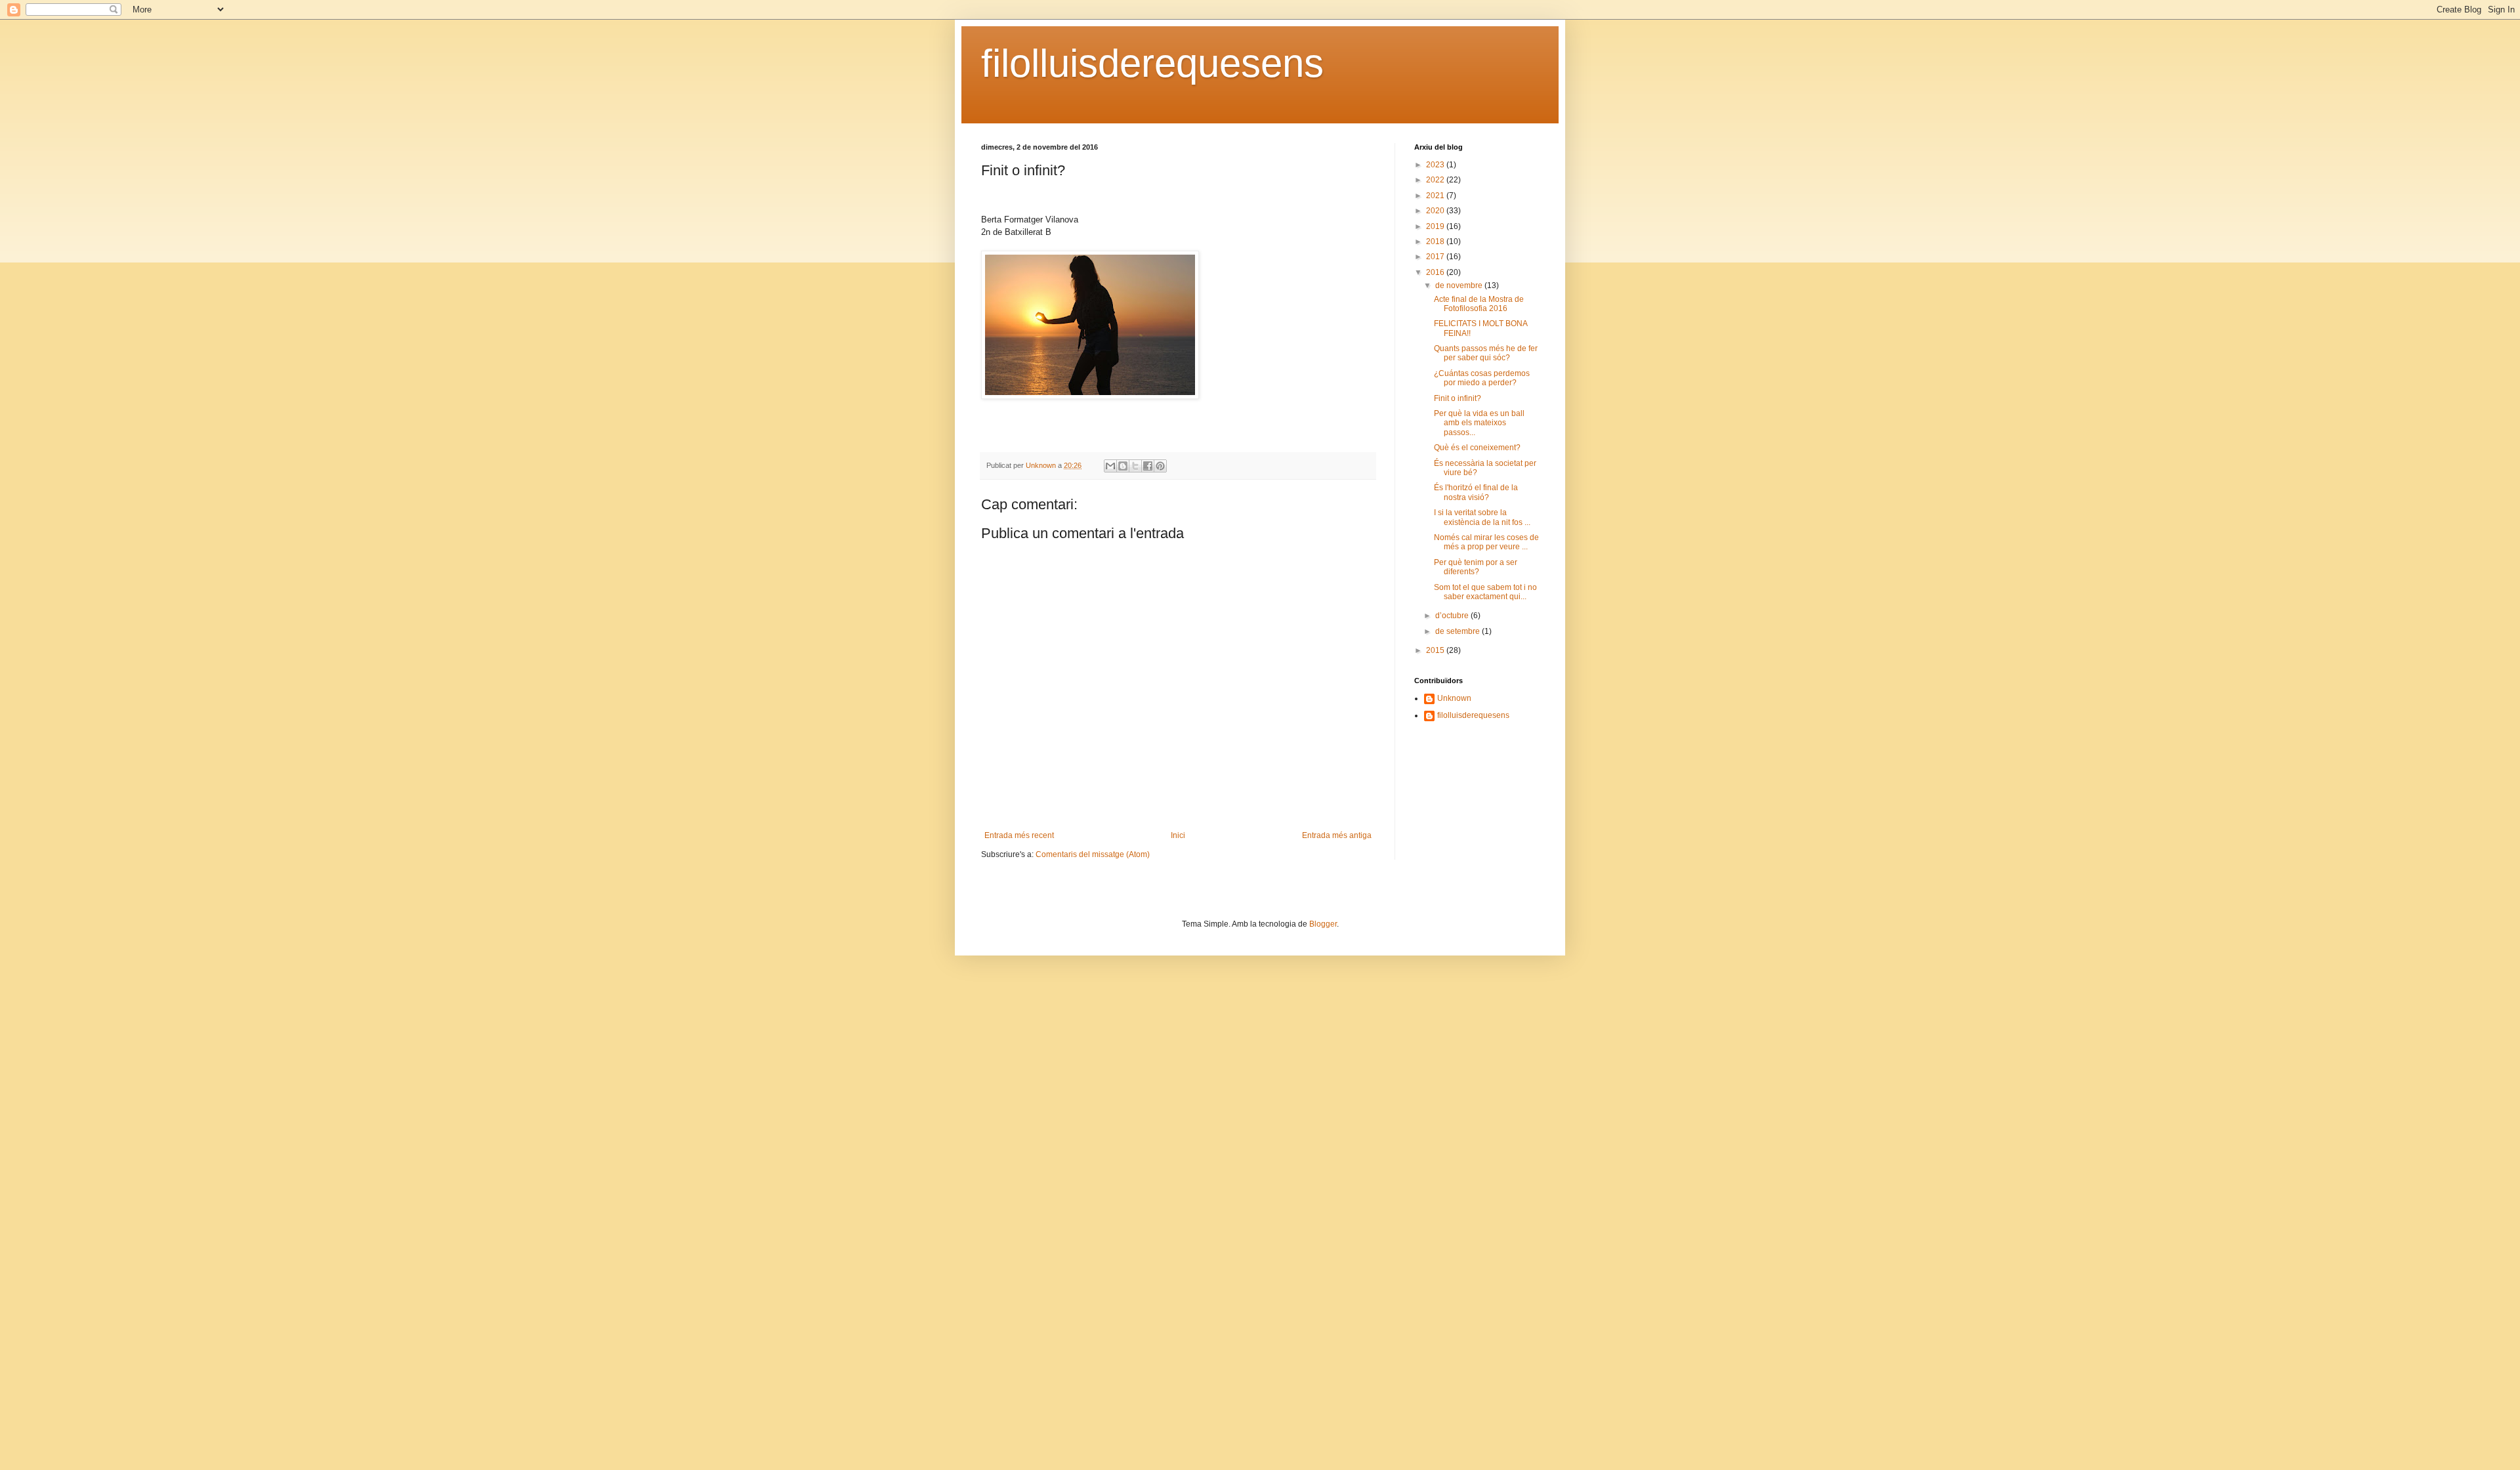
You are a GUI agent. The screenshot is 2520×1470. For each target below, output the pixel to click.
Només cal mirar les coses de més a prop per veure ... (1486, 542)
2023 (1436, 165)
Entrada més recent (1019, 835)
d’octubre (1453, 616)
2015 (1436, 650)
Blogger (1323, 924)
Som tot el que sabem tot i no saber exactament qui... (1485, 592)
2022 (1436, 180)
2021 (1436, 196)
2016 (1436, 272)
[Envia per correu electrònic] (1110, 466)
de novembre (1460, 285)
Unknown (1454, 698)
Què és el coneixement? (1477, 448)
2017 (1436, 257)
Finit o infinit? (1458, 398)
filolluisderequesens (1152, 63)
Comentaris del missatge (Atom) (1093, 854)
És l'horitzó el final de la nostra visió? (1476, 492)
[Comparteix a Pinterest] (1160, 466)
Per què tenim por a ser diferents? (1476, 567)
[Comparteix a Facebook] (1148, 466)
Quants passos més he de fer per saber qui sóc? (1486, 353)
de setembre (1459, 631)
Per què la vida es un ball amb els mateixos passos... (1479, 423)
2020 (1436, 211)
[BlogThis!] (1123, 466)
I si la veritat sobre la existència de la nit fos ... (1482, 517)
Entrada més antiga (1337, 835)
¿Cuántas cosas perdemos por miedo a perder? (1482, 378)
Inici (1178, 835)
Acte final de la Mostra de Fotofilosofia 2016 (1479, 304)
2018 (1436, 241)
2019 (1436, 226)
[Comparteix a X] (1135, 466)
